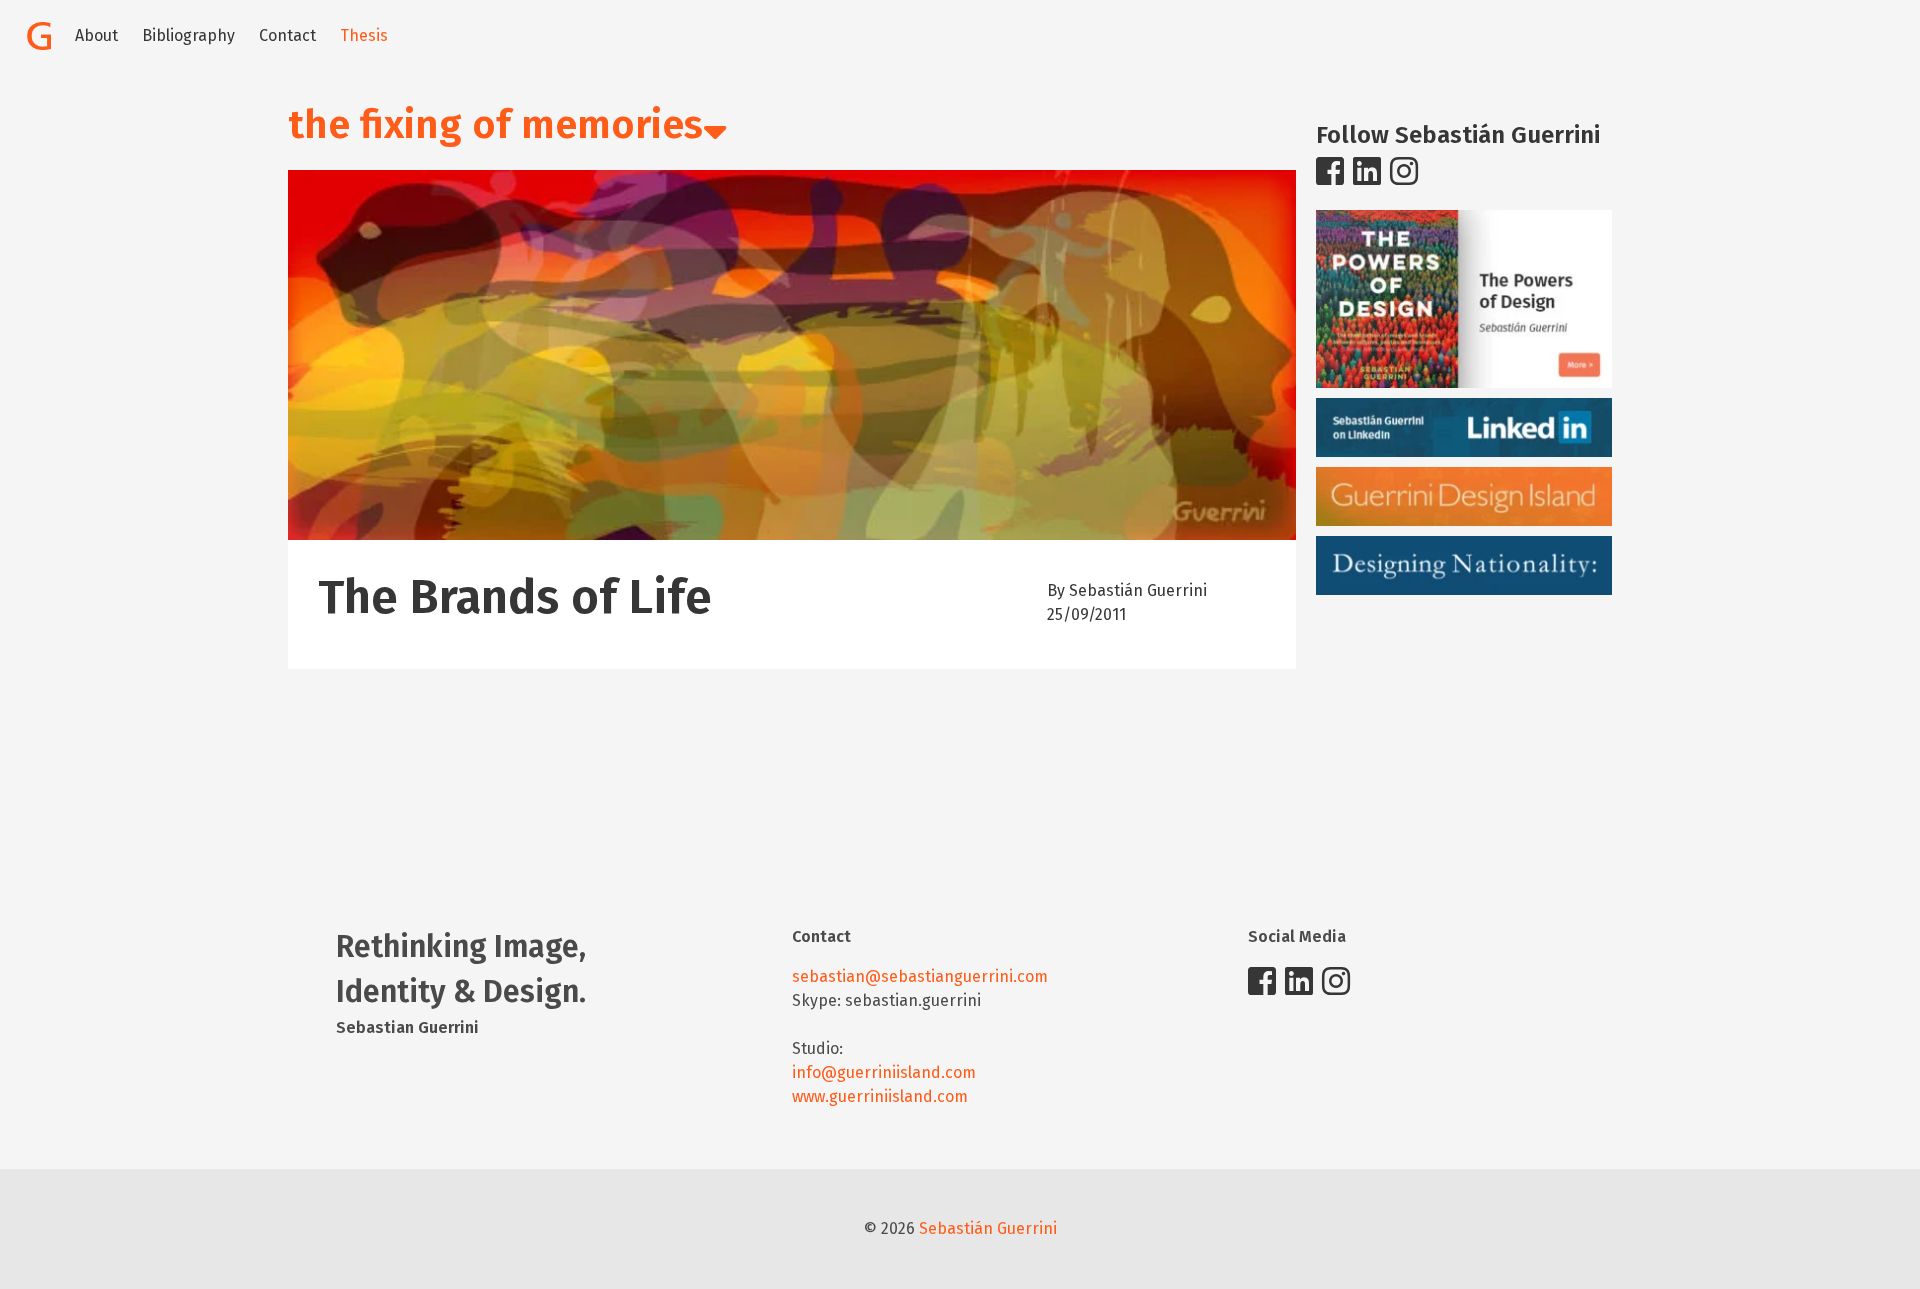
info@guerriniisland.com (884, 1072)
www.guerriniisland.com (880, 1096)
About (96, 35)
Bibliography (188, 35)
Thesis (364, 35)
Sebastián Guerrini (988, 1228)
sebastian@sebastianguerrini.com (920, 976)
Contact (287, 35)
